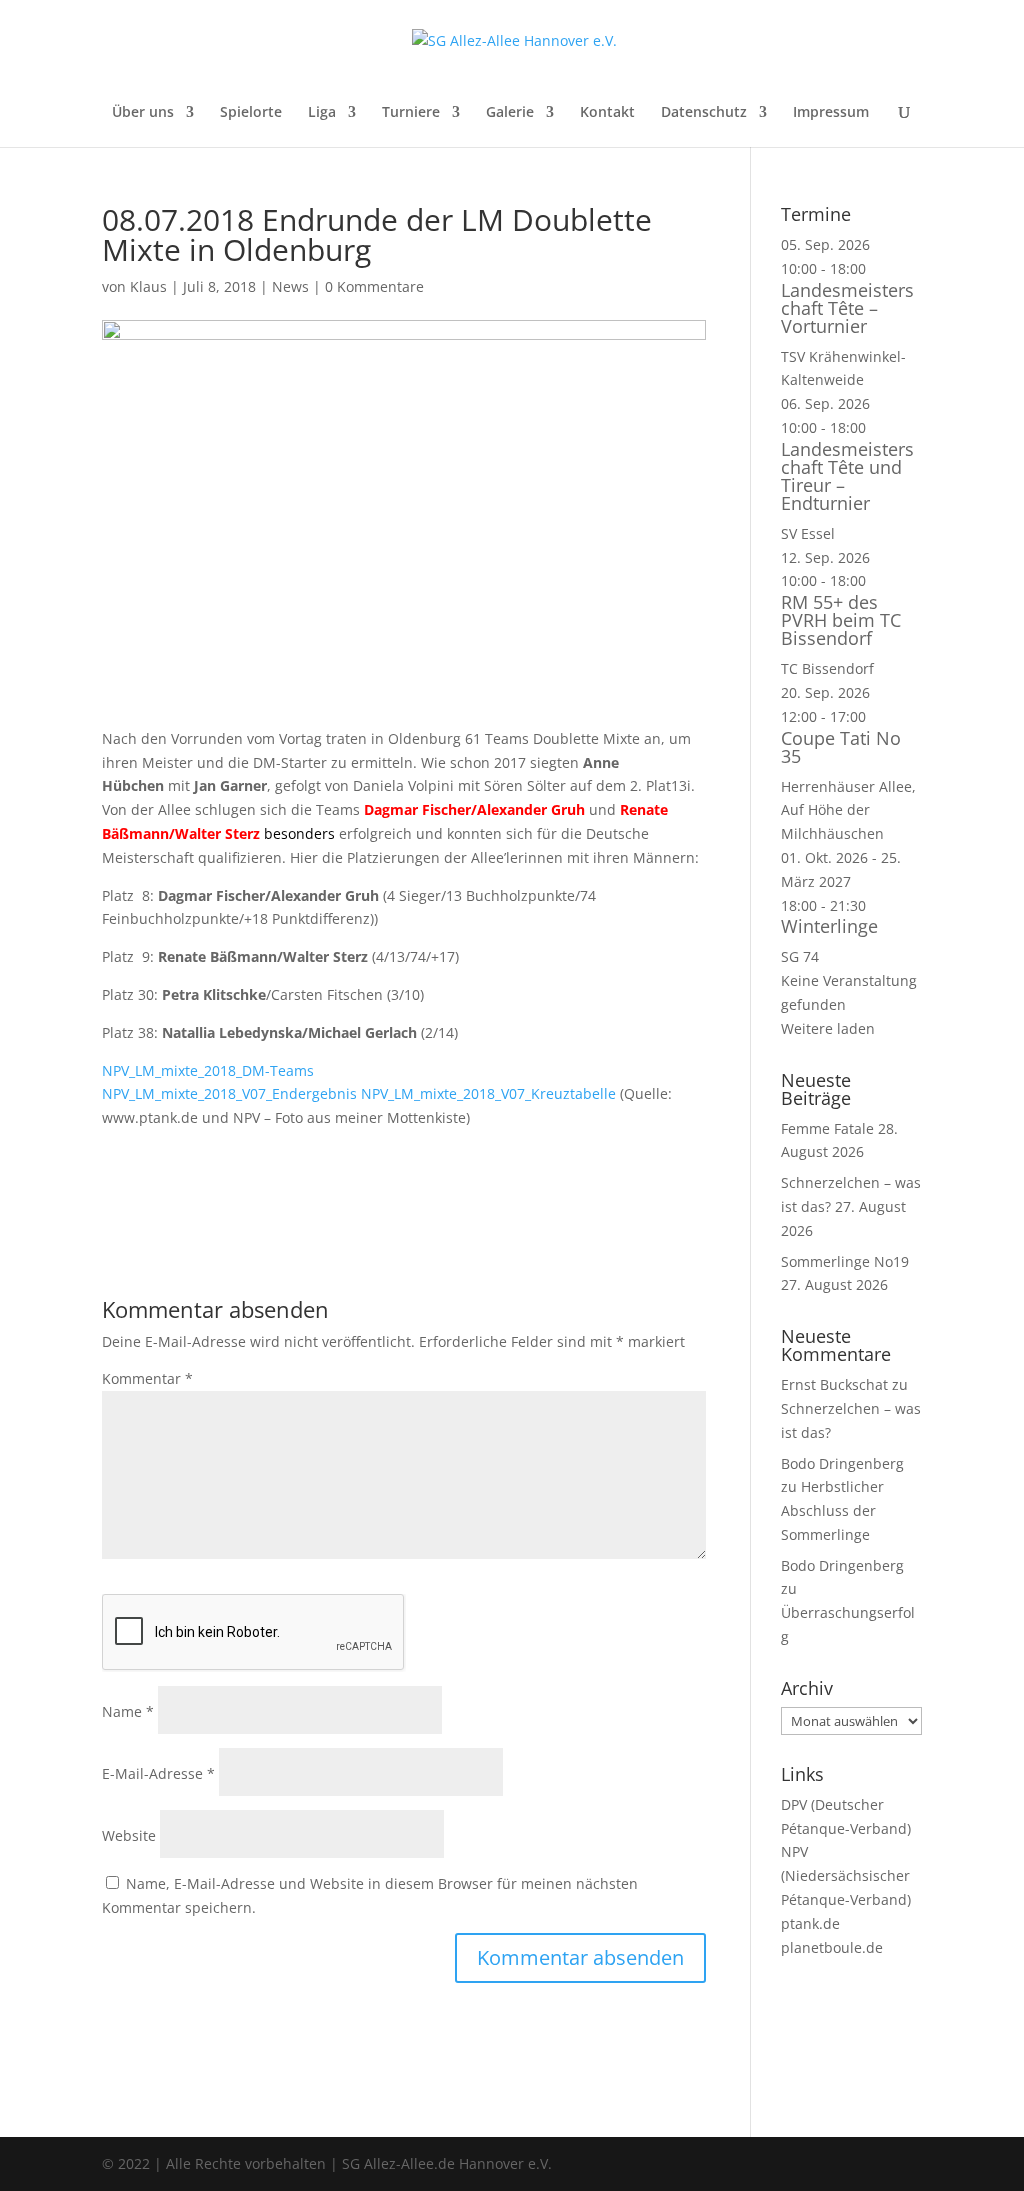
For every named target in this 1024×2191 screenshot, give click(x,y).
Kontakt (607, 113)
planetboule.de (832, 1947)
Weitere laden (828, 1028)
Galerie (510, 113)
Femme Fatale (827, 1128)
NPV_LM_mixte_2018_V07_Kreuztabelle (488, 1093)
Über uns (143, 113)
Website (129, 1835)
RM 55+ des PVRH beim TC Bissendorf (841, 620)
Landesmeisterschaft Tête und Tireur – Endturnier (847, 476)
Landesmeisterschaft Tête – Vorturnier (847, 308)
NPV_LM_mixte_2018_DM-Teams (208, 1070)
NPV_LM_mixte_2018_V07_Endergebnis (229, 1093)
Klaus (148, 286)
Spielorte (251, 113)
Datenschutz (704, 113)
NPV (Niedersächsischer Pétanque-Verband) (846, 1875)
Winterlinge (829, 926)
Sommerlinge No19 (845, 1261)
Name (128, 1711)
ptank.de (810, 1923)
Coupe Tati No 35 (841, 747)
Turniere (411, 113)
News (290, 286)
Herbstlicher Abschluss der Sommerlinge (832, 1510)
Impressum (831, 113)
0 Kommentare (374, 286)
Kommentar (147, 1378)
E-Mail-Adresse (158, 1773)
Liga (322, 113)
